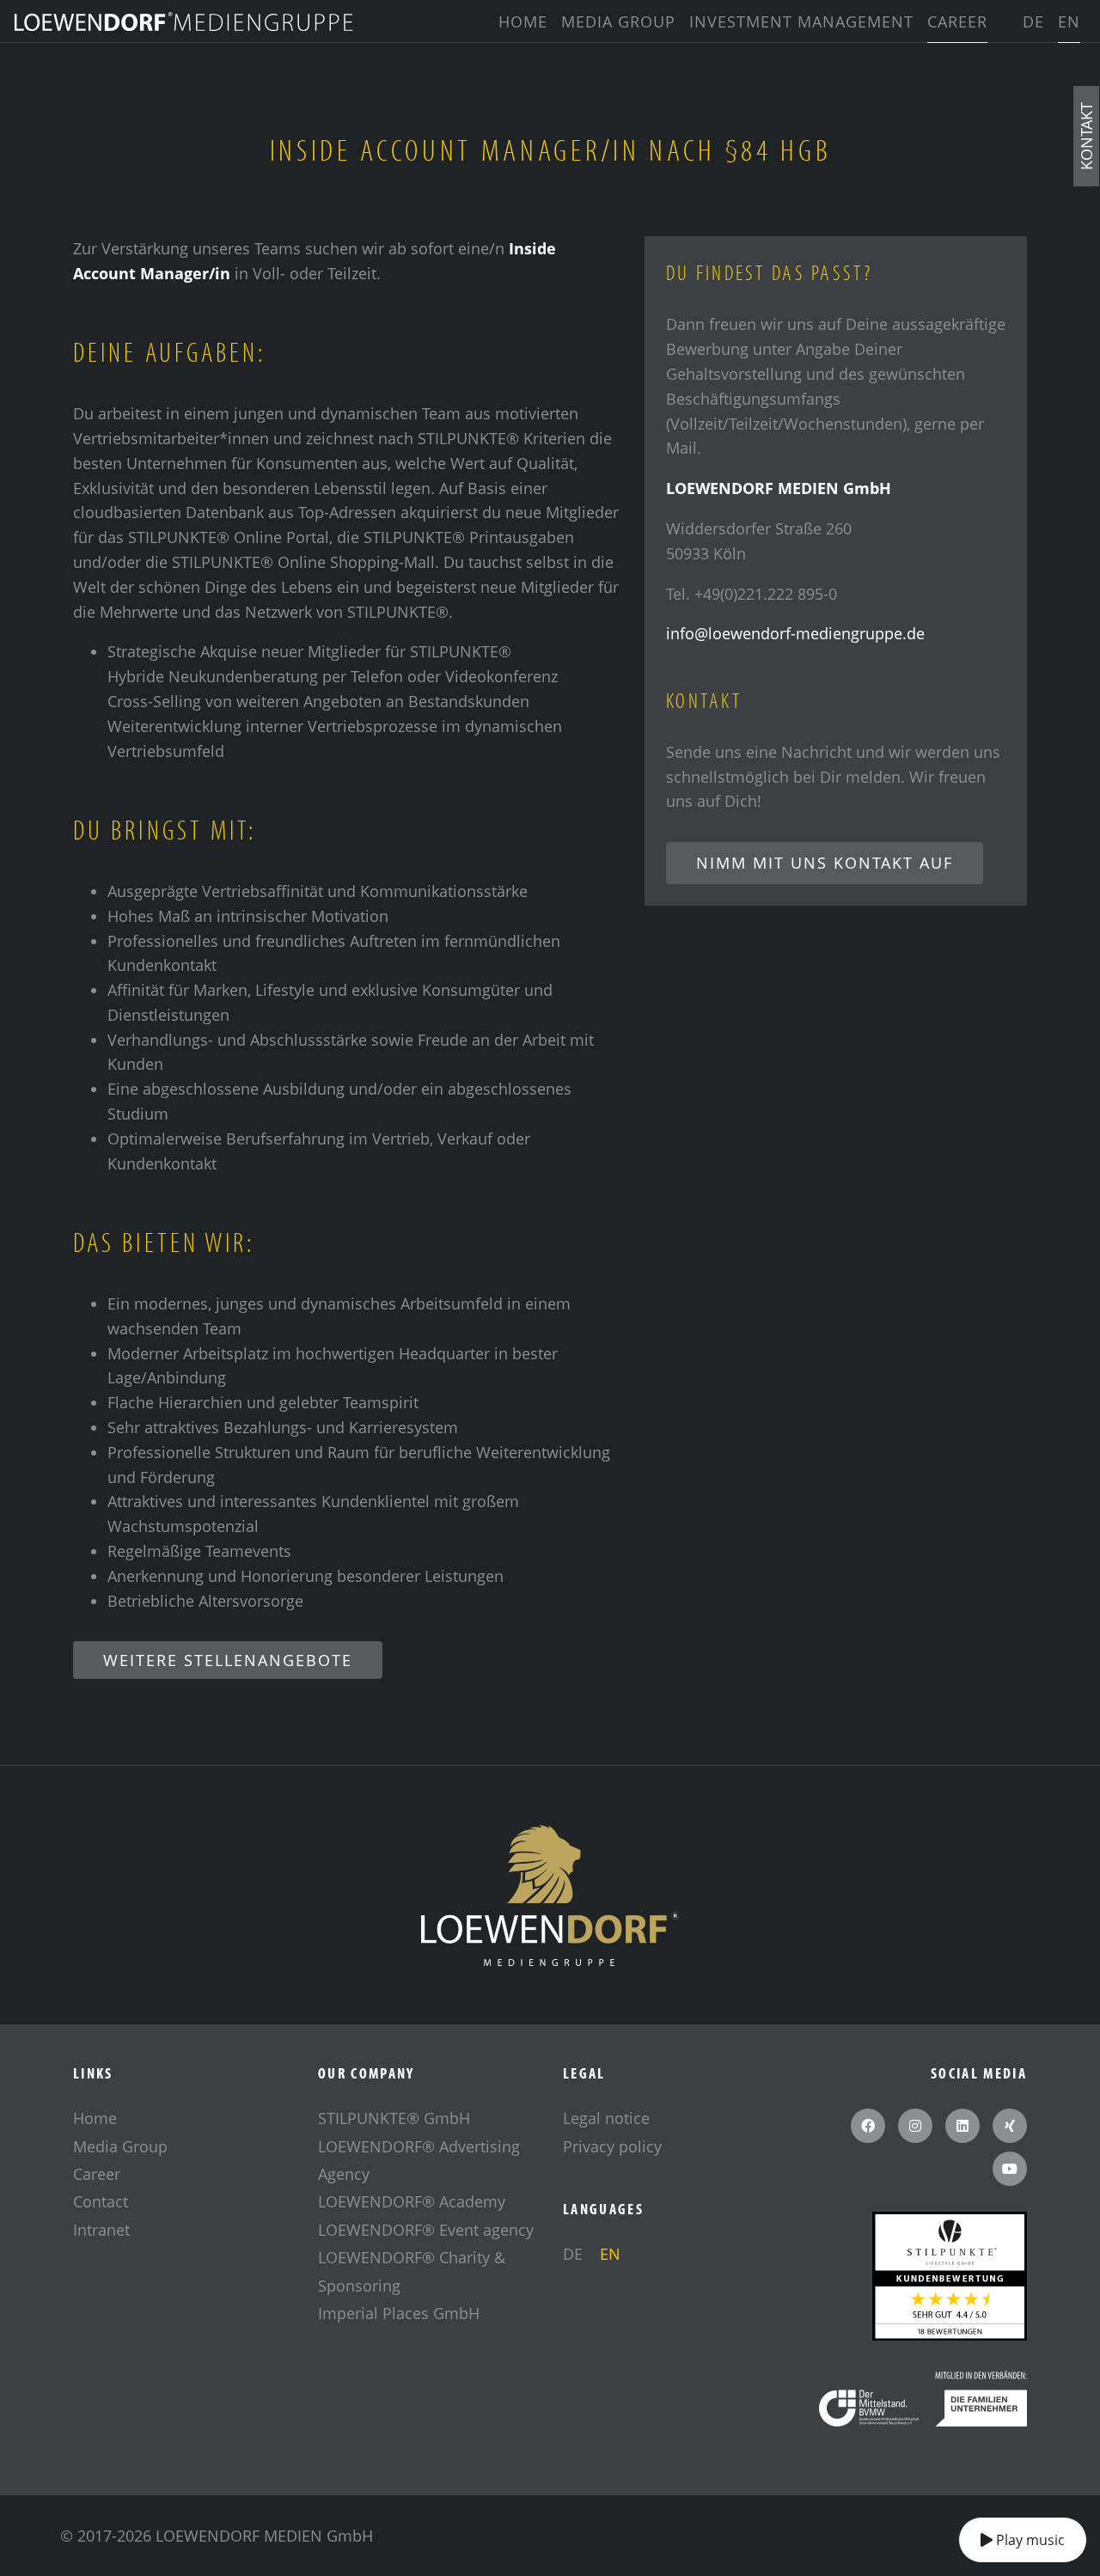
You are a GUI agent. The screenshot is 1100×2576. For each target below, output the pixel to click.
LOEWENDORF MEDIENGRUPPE (183, 21)
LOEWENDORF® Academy (412, 2201)
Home (523, 21)
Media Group (618, 21)
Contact (101, 2201)
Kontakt (1086, 136)
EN (1069, 21)
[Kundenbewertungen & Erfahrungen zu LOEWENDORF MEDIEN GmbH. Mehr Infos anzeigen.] (950, 2276)
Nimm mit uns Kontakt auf (825, 863)
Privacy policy (612, 2146)
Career (957, 21)
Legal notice (606, 2118)
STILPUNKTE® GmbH (394, 2118)
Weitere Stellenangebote (228, 1660)
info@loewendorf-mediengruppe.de (795, 633)
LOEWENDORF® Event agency (426, 2230)
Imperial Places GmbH (399, 2313)
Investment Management (801, 21)
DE (1033, 21)
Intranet (101, 2230)
